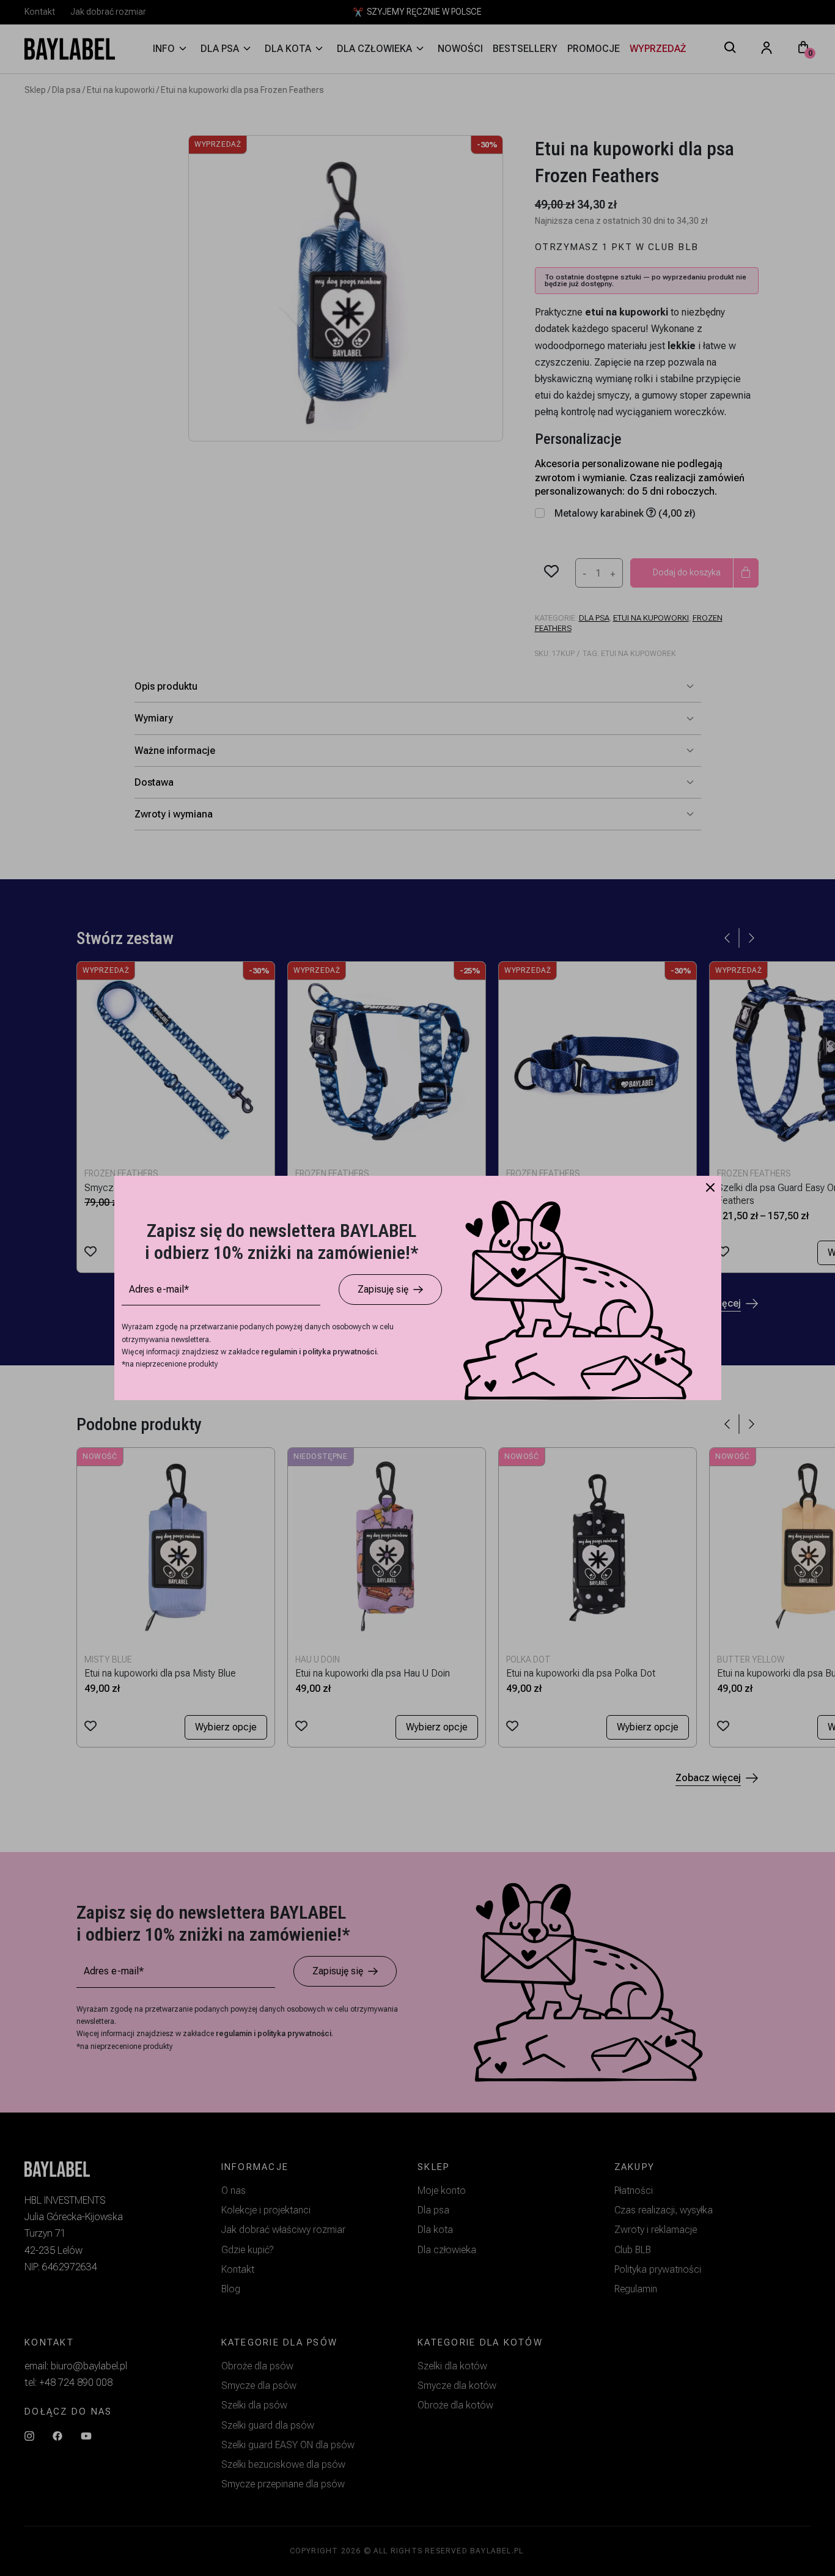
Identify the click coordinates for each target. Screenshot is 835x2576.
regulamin (280, 1352)
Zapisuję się (383, 1289)
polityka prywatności (340, 1352)
